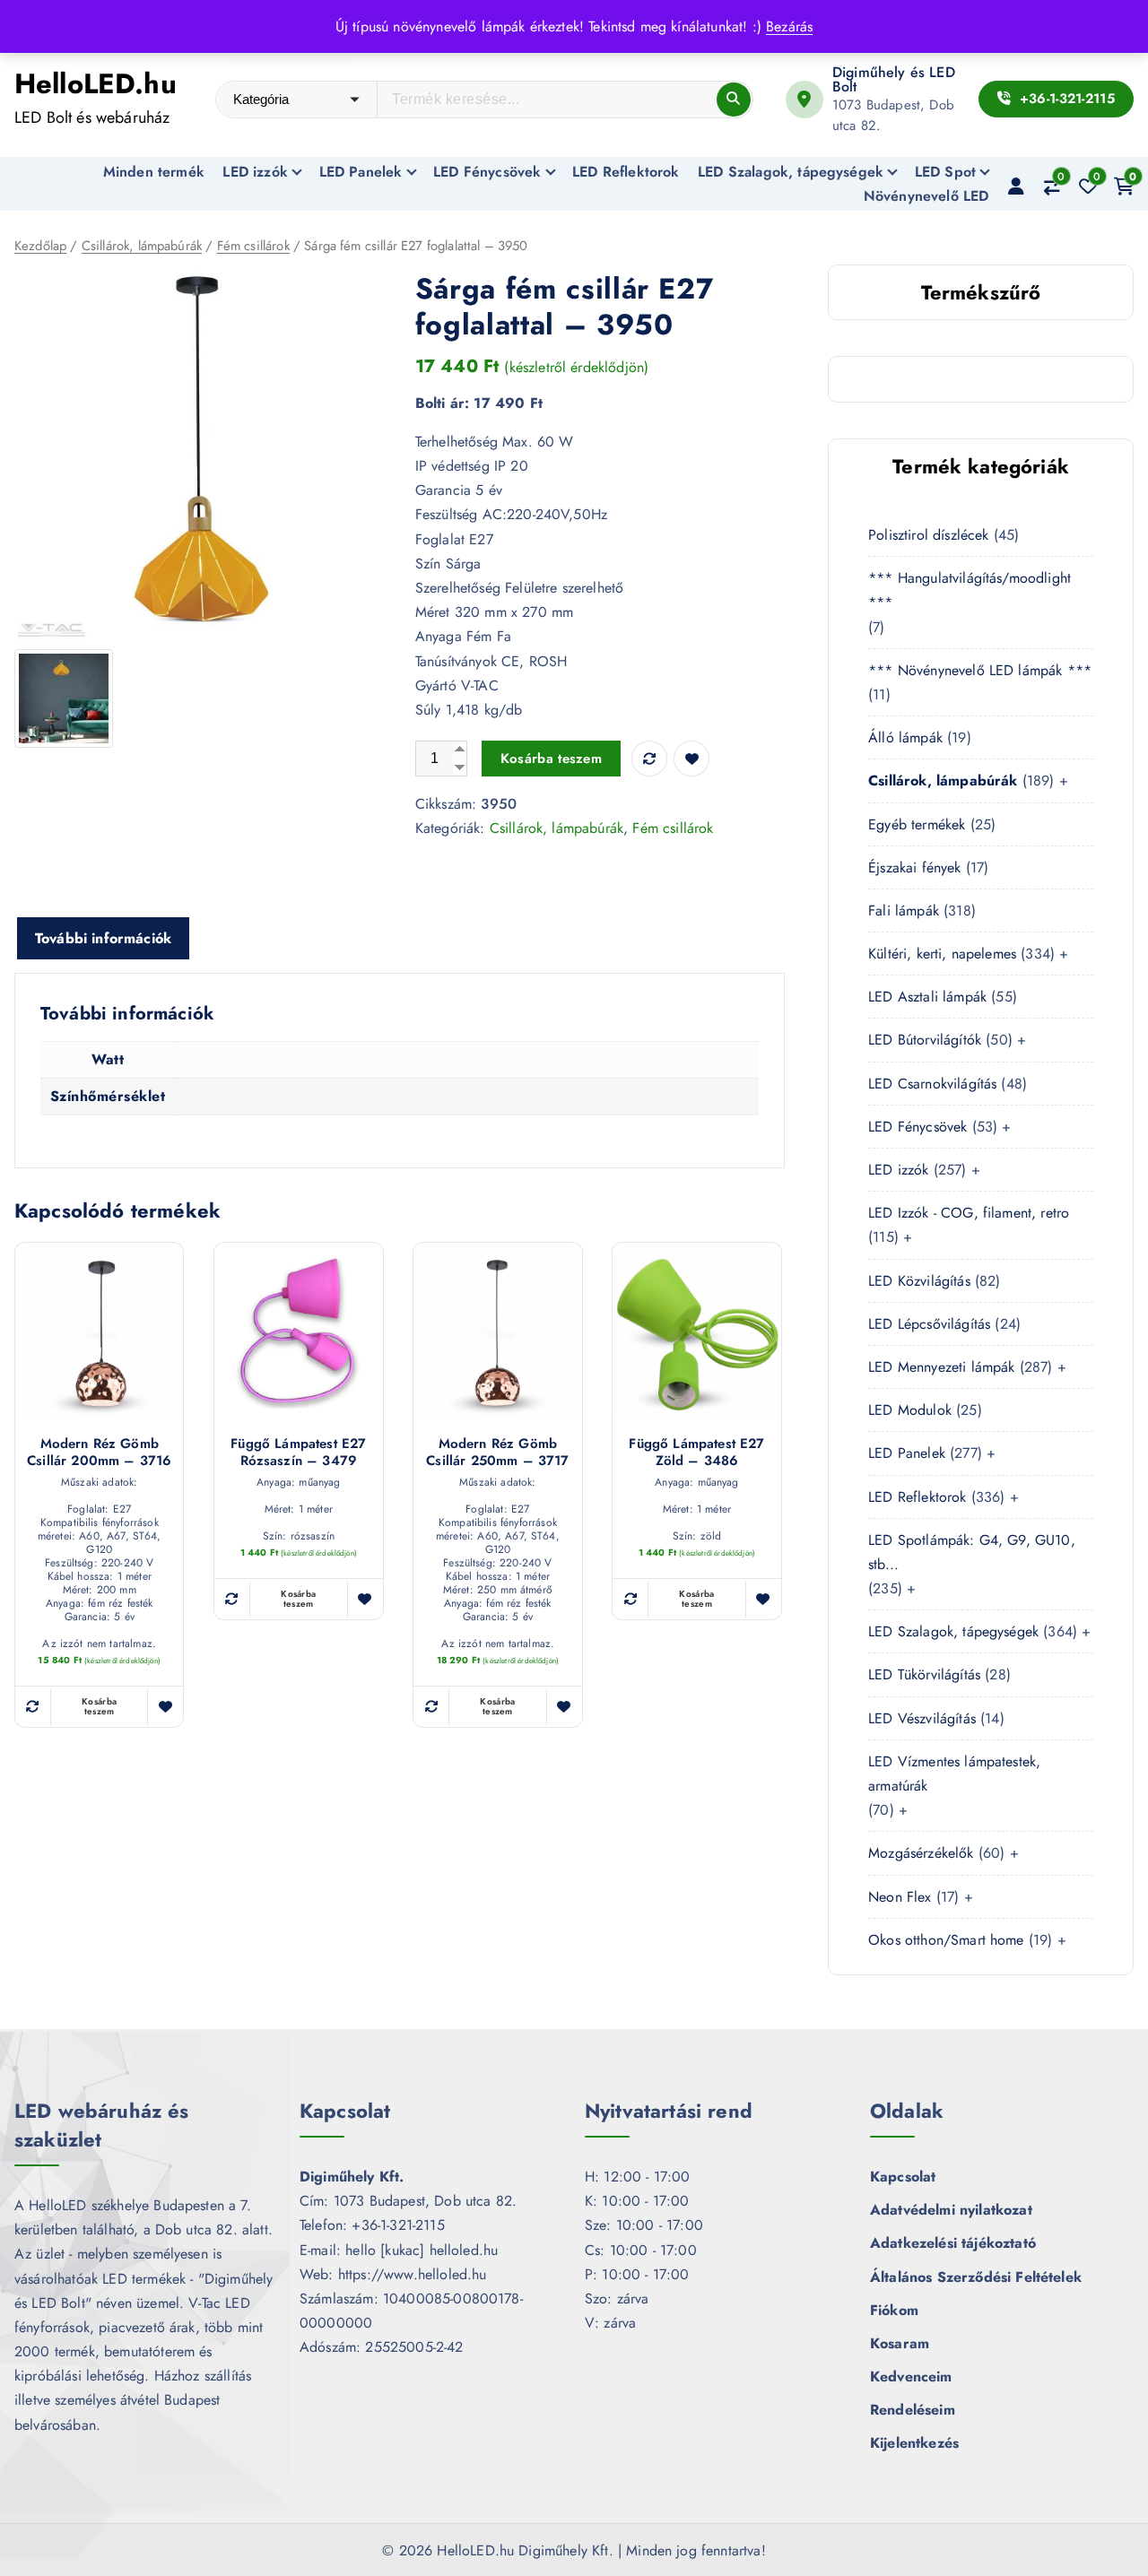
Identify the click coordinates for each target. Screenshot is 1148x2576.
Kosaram (900, 2343)
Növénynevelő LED (926, 196)
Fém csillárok (253, 246)
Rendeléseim (913, 2410)
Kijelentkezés (914, 2443)
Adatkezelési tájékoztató (953, 2243)
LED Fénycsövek (487, 172)
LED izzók (255, 172)
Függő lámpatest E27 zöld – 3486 (696, 1453)
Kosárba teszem (551, 759)
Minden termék (154, 172)
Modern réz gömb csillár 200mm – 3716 (99, 1453)
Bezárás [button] (789, 26)
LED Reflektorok (626, 172)
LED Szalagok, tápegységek (791, 172)
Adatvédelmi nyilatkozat (951, 2210)
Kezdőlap (40, 246)
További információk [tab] (103, 938)
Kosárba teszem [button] (99, 1706)
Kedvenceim (911, 2377)
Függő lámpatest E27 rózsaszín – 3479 (298, 1453)
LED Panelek (361, 172)
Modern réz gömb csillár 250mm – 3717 (497, 1453)
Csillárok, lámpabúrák (142, 246)
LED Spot (945, 172)
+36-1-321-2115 (1065, 99)
